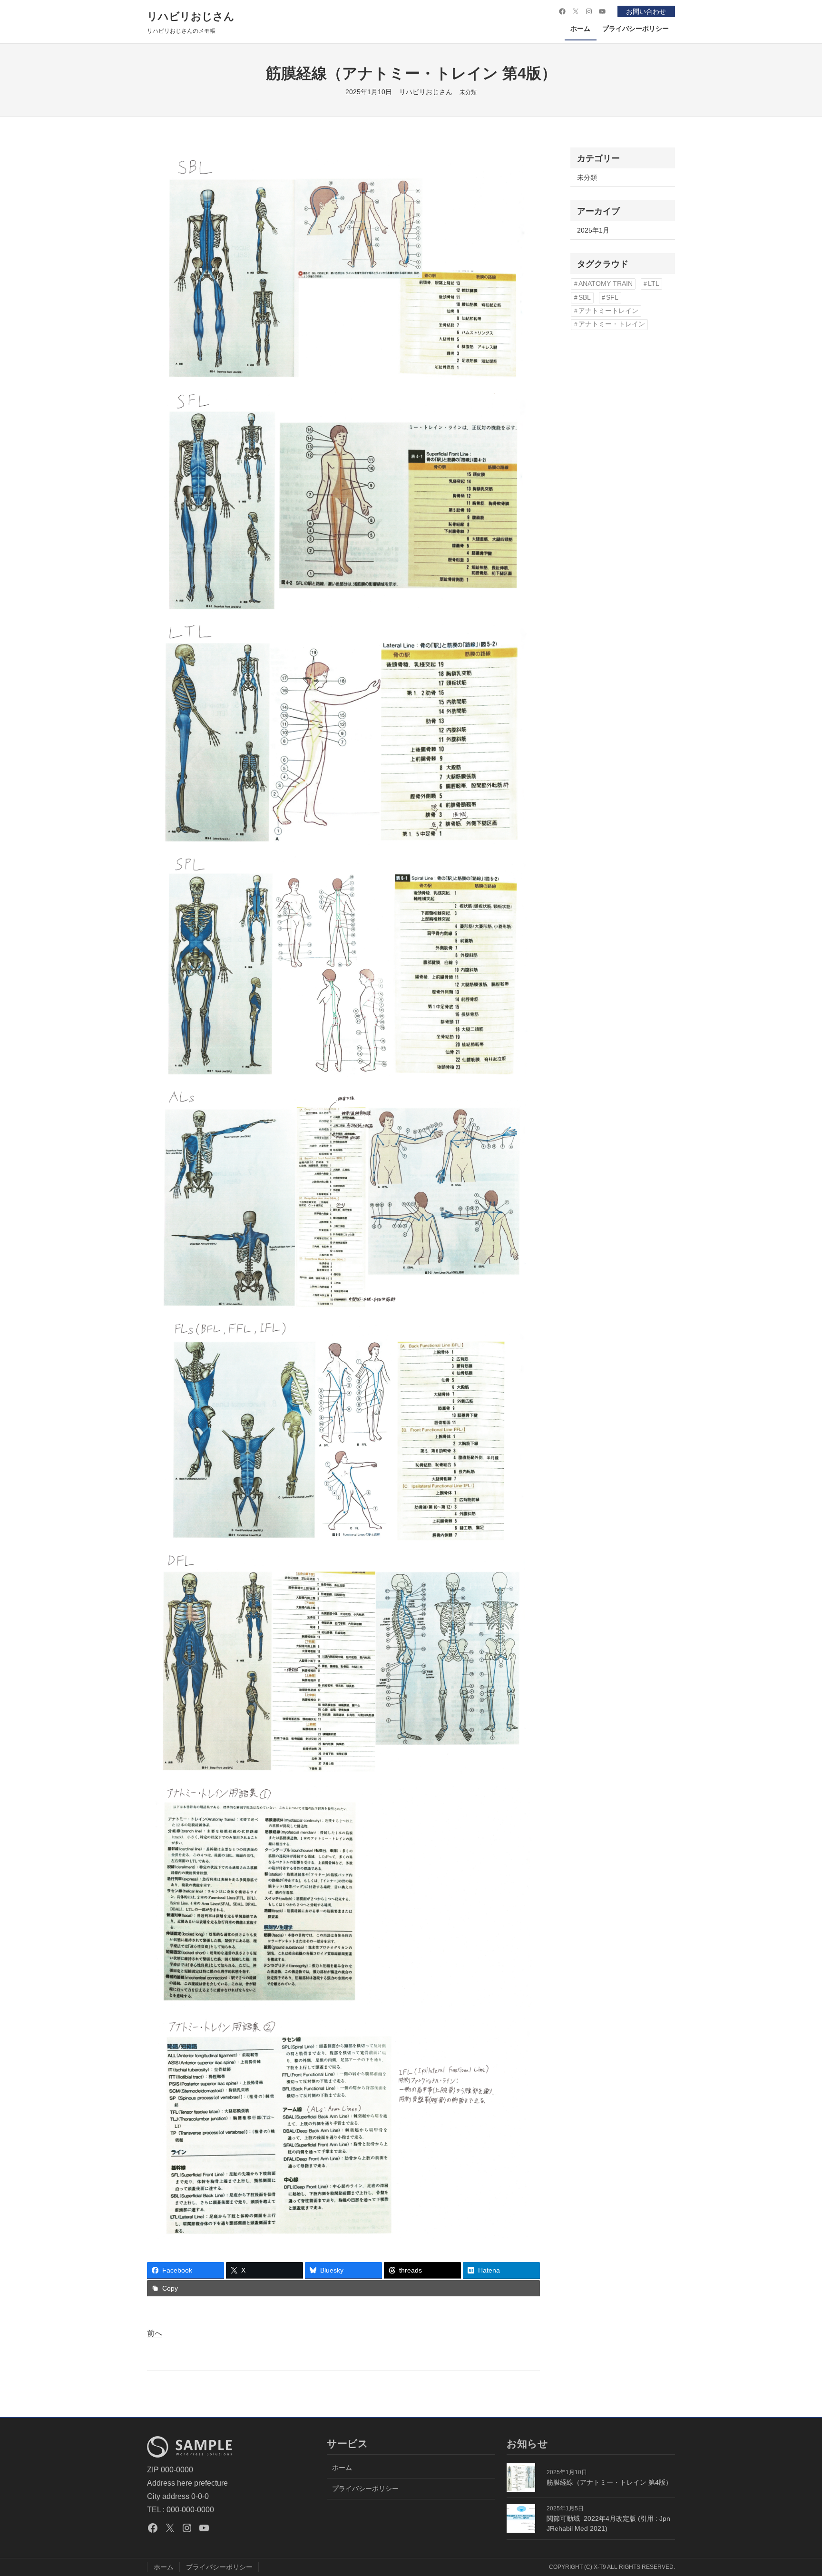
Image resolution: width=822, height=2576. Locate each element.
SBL (585, 298)
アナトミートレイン (608, 311)
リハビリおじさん (191, 16)
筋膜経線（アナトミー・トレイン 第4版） (609, 2482)
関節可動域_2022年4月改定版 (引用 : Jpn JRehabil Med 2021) (608, 2523)
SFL (612, 298)
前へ (155, 2333)
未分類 (468, 92)
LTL (654, 284)
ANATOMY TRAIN (606, 284)
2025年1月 (593, 230)
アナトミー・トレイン (612, 324)
